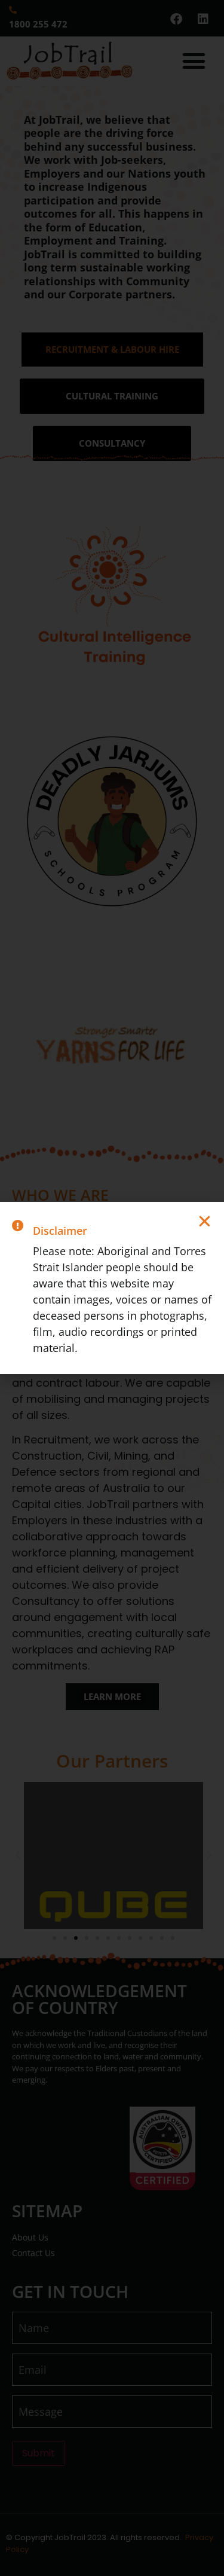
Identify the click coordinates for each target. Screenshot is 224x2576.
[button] (205, 1221)
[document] (112, 1288)
